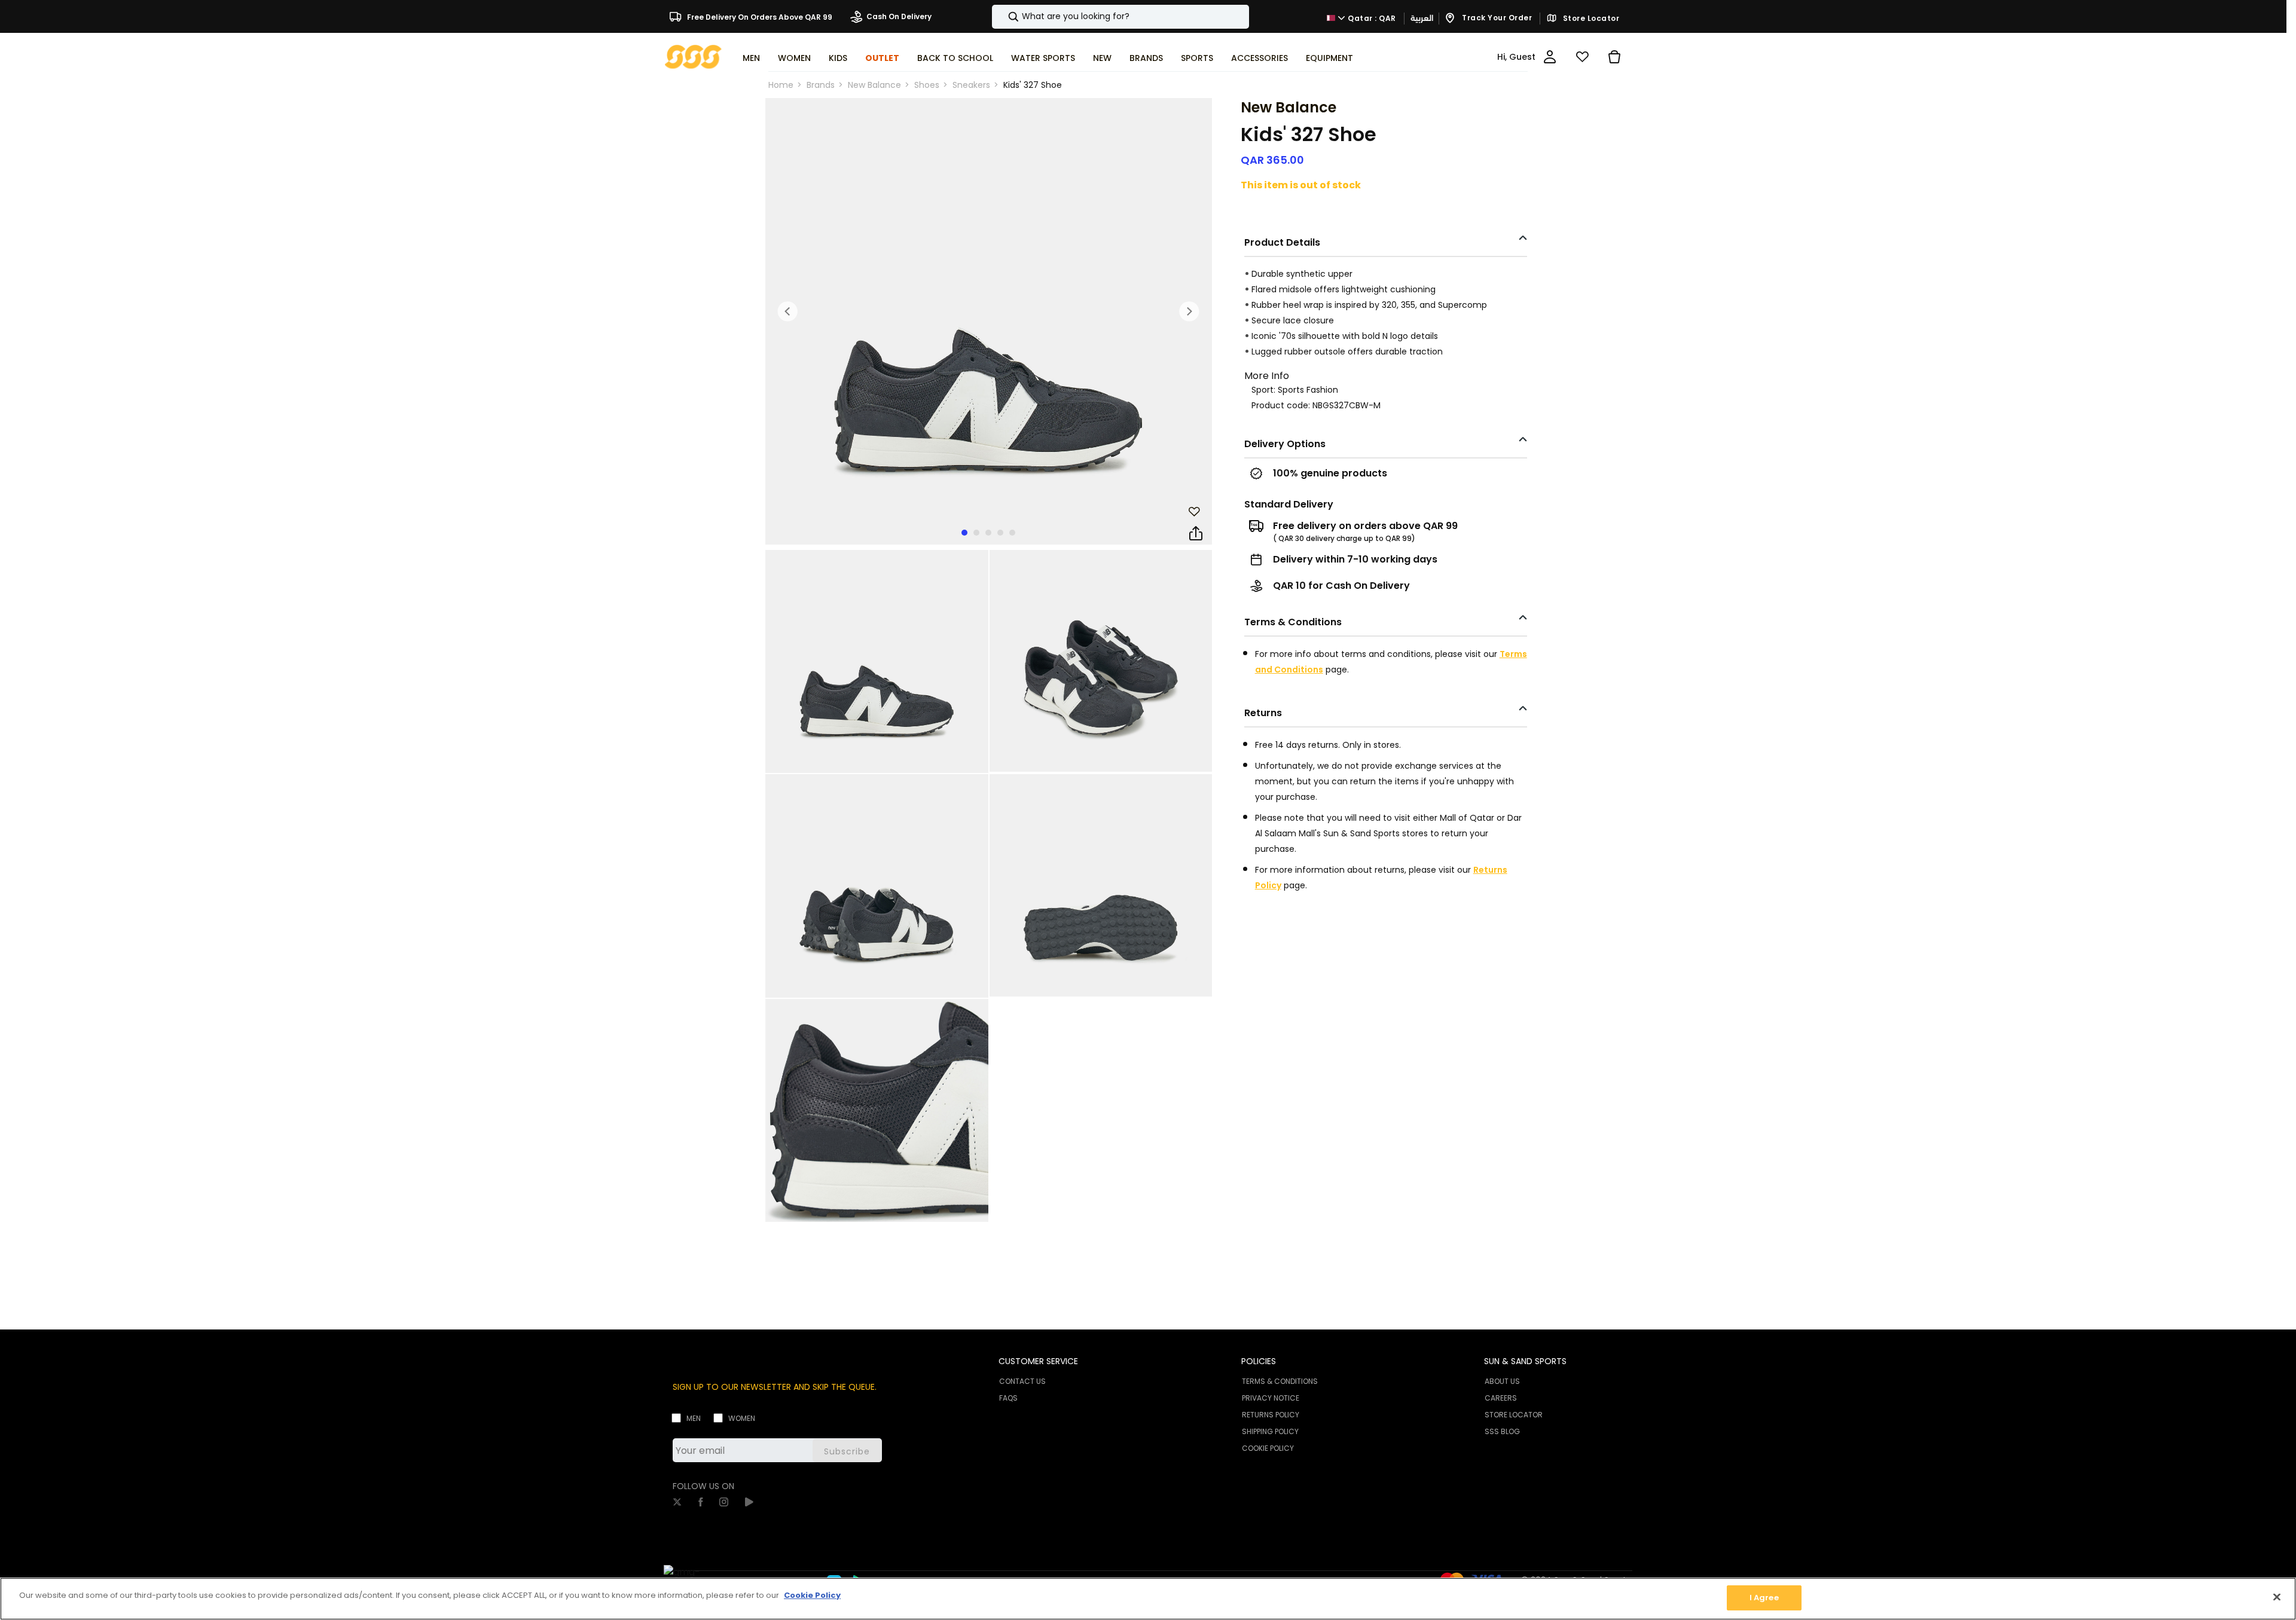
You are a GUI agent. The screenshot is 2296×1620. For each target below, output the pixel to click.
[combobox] (1120, 17)
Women (742, 1418)
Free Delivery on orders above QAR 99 (759, 16)
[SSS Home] (693, 56)
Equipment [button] (1329, 58)
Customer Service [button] (1038, 1361)
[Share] (1196, 534)
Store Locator (1590, 19)
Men (694, 1418)
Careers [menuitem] (1501, 1398)
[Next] (1189, 311)
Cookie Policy (812, 1595)
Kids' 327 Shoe (1033, 85)
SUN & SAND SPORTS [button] (1525, 1361)
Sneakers (971, 85)
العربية (1422, 18)
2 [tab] (976, 533)
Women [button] (794, 58)
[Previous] (788, 311)
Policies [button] (1259, 1361)
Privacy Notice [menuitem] (1271, 1398)
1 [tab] (964, 533)
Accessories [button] (1260, 58)
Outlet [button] (882, 58)
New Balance (874, 85)
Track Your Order (1496, 18)
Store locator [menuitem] (1514, 1415)
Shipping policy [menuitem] (1270, 1431)
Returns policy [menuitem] (1271, 1415)
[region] (1148, 1599)
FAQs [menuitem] (1008, 1398)
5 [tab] (1012, 533)
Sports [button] (1197, 58)
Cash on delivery (899, 16)
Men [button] (751, 58)
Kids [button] (838, 58)
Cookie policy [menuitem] (1268, 1448)
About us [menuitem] (1502, 1381)
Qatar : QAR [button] (1371, 18)
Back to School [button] (955, 58)
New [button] (1102, 58)
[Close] (2277, 1597)
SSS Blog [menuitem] (1502, 1431)
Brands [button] (1146, 58)
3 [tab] (988, 533)
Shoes (927, 85)
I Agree (1764, 1598)
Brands (821, 85)
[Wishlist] (1582, 57)
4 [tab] (1000, 533)
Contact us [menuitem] (1022, 1381)
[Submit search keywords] (1003, 17)
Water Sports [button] (1043, 58)
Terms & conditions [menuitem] (1280, 1381)
